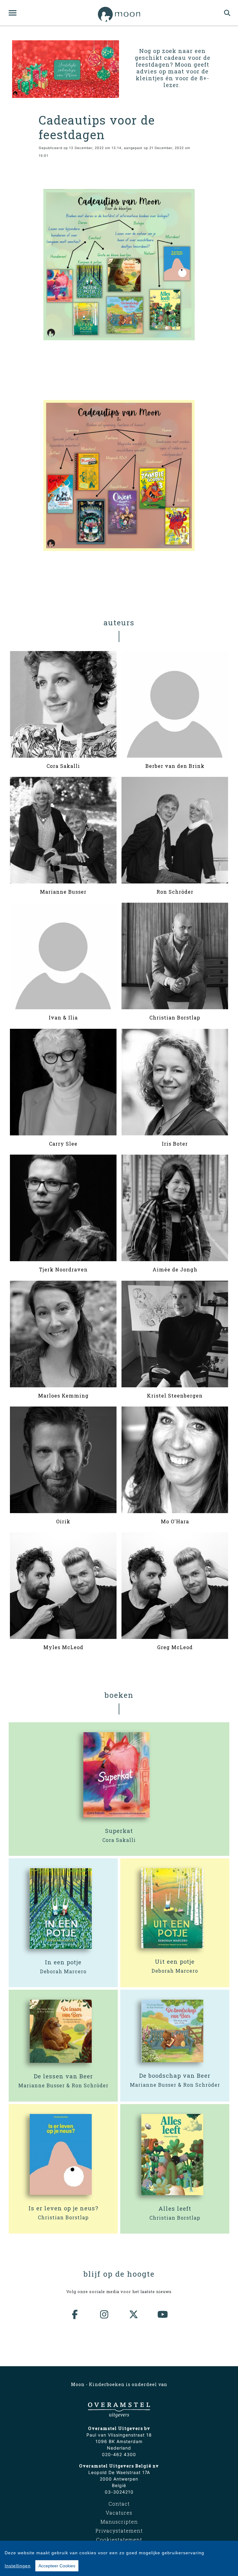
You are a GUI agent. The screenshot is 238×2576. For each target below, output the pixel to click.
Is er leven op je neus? (63, 2208)
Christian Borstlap (175, 1017)
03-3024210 (119, 2492)
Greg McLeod (175, 1647)
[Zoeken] (227, 13)
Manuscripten (119, 2522)
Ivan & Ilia (63, 1017)
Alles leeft (175, 2208)
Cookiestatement (119, 2540)
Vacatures (119, 2513)
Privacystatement (119, 2531)
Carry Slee (63, 1144)
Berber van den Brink (175, 766)
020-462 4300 (119, 2454)
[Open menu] (13, 13)
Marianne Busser (63, 892)
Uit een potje (175, 1962)
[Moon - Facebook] (75, 2314)
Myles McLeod (63, 1647)
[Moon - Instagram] (104, 2314)
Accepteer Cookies (57, 2566)
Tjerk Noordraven (63, 1269)
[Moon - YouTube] (163, 2314)
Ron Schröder (175, 892)
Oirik (63, 1521)
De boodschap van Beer (175, 2076)
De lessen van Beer (63, 2076)
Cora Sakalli (63, 766)
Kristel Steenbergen (175, 1396)
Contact (119, 2504)
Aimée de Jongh (175, 1269)
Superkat (119, 1831)
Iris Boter (175, 1144)
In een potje (63, 1962)
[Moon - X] (134, 2314)
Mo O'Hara (175, 1521)
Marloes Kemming (63, 1396)
